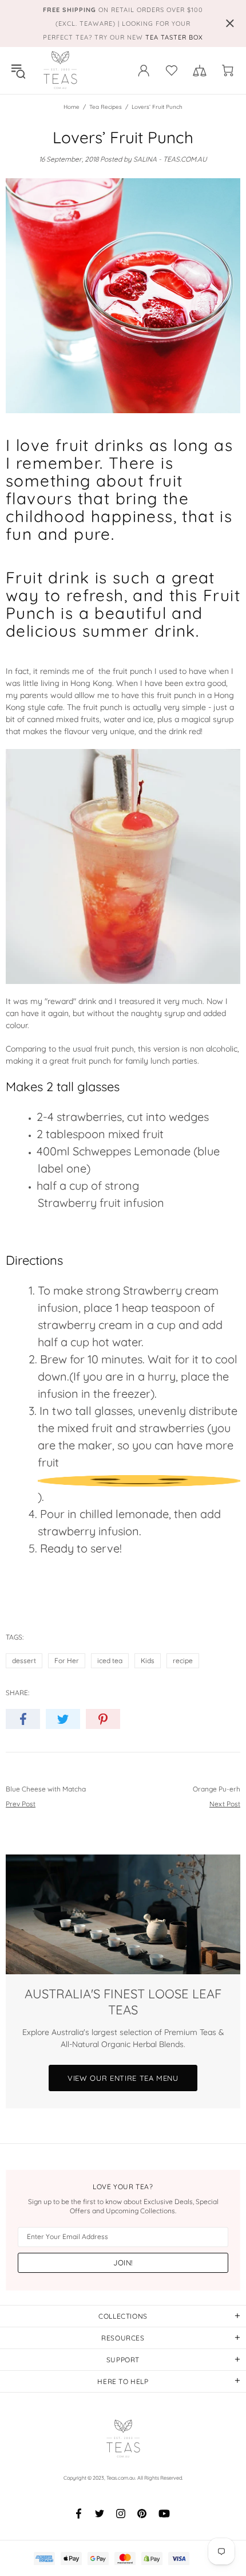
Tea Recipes (106, 107)
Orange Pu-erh (217, 1789)
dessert (24, 1661)
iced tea (110, 1661)
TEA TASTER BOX (174, 37)
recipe (183, 1661)
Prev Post (21, 1804)
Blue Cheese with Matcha (46, 1789)
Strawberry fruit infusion (101, 1203)
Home (72, 107)
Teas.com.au (60, 70)
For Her (67, 1661)
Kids (148, 1661)
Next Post (225, 1804)
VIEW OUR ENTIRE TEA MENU (123, 2078)
